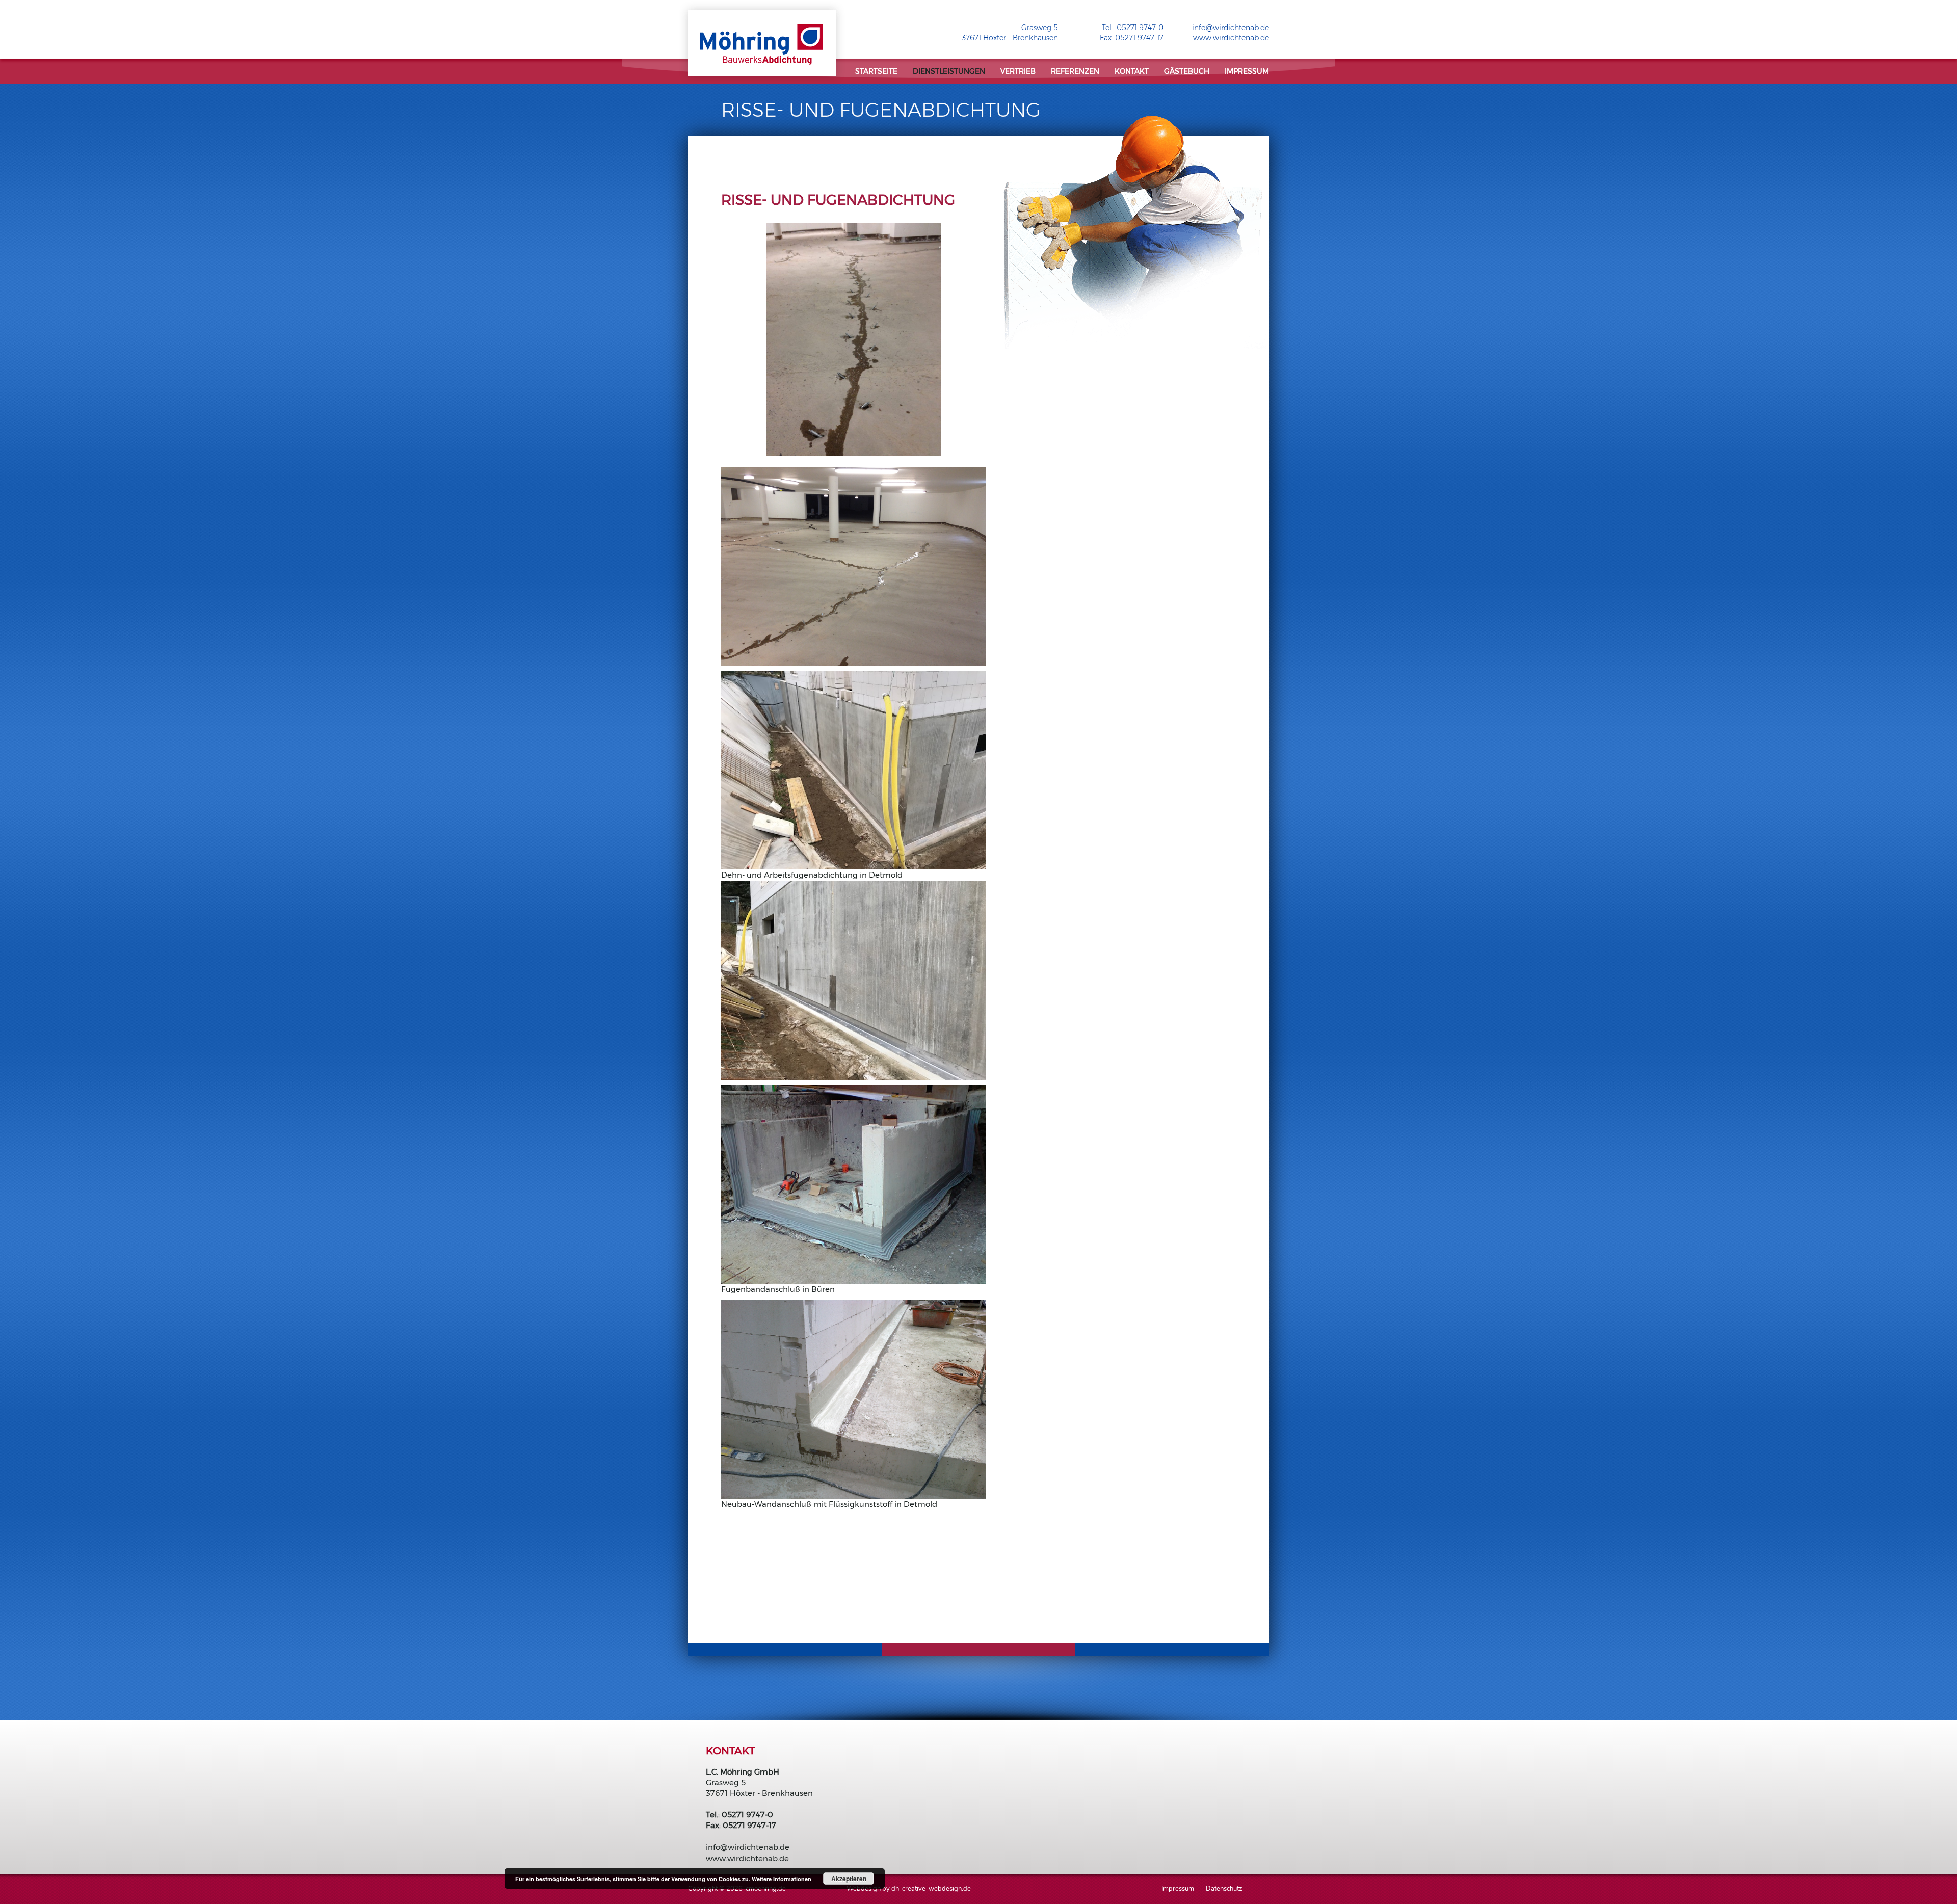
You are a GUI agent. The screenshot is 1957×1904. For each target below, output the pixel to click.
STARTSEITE (876, 71)
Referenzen (1075, 71)
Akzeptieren (849, 1879)
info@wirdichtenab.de (1231, 28)
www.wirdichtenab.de (1231, 38)
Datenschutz (1224, 1889)
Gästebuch (1187, 71)
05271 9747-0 (1140, 28)
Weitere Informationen (782, 1879)
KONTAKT (1132, 71)
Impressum (1247, 71)
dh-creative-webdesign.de (931, 1889)
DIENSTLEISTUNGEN (949, 71)
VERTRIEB (1018, 71)
